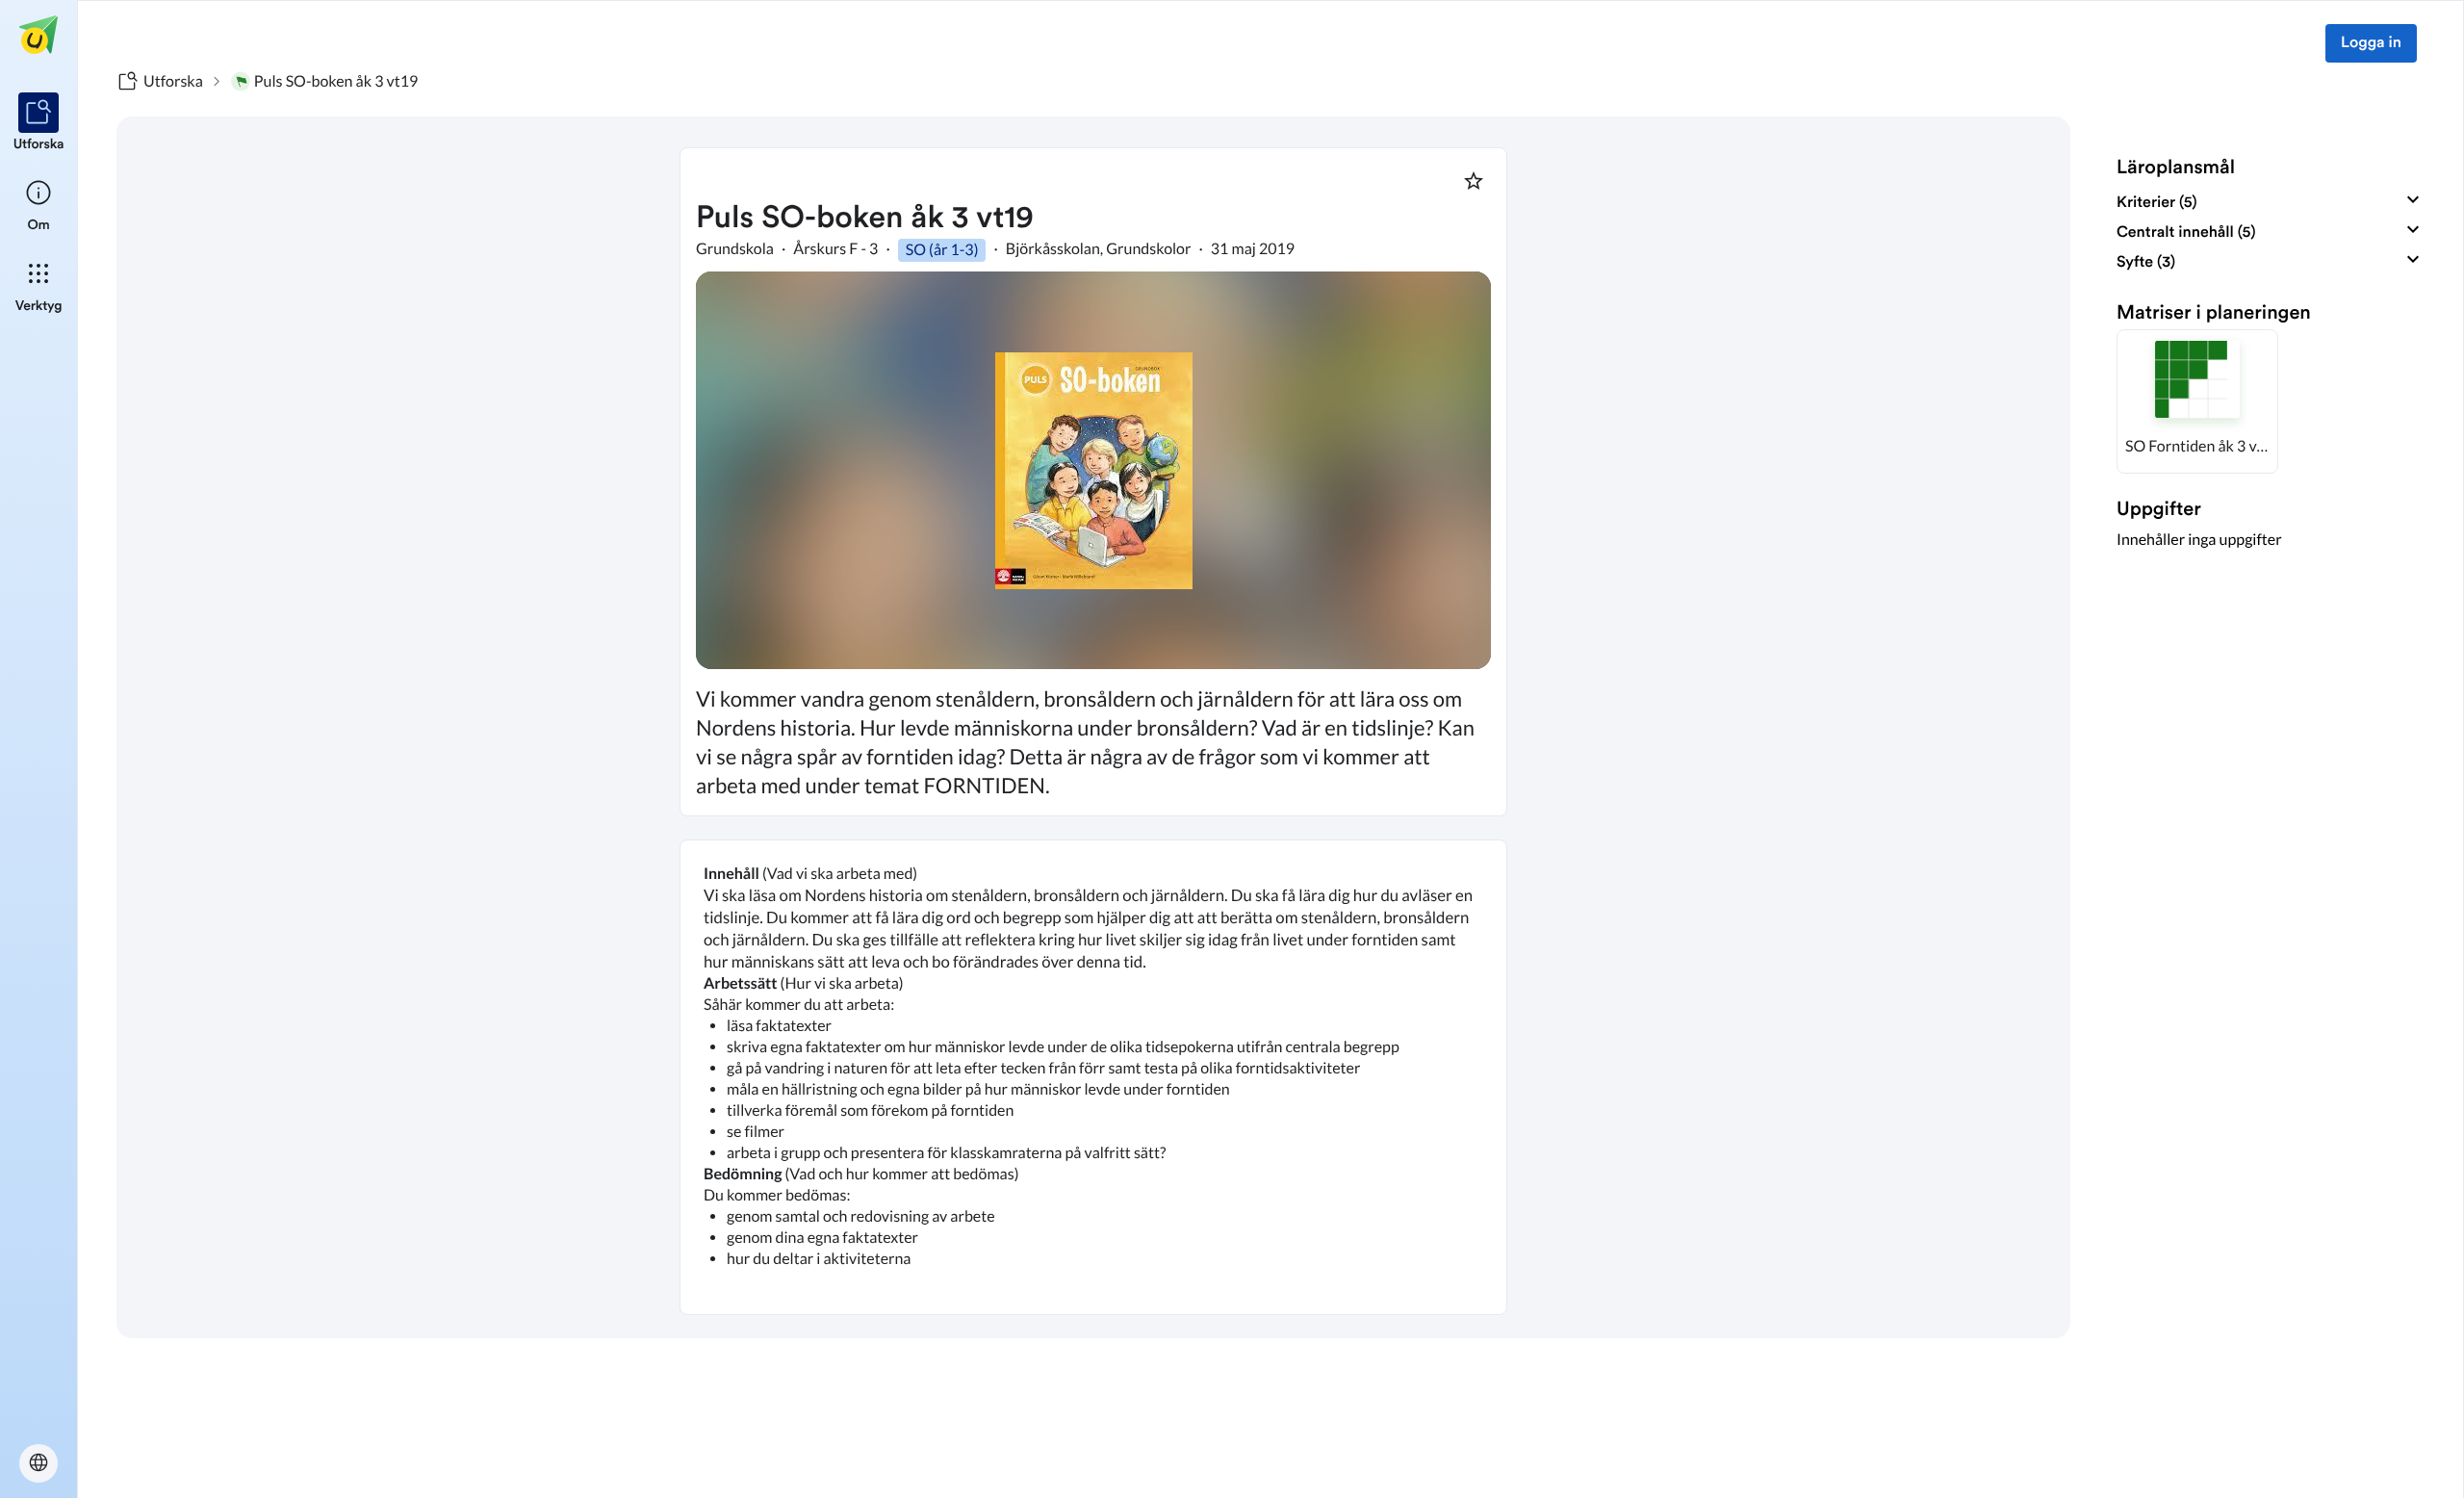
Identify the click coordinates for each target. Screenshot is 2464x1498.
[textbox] (1093, 1077)
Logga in (2371, 43)
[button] (2197, 401)
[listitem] (39, 123)
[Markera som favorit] (1474, 181)
